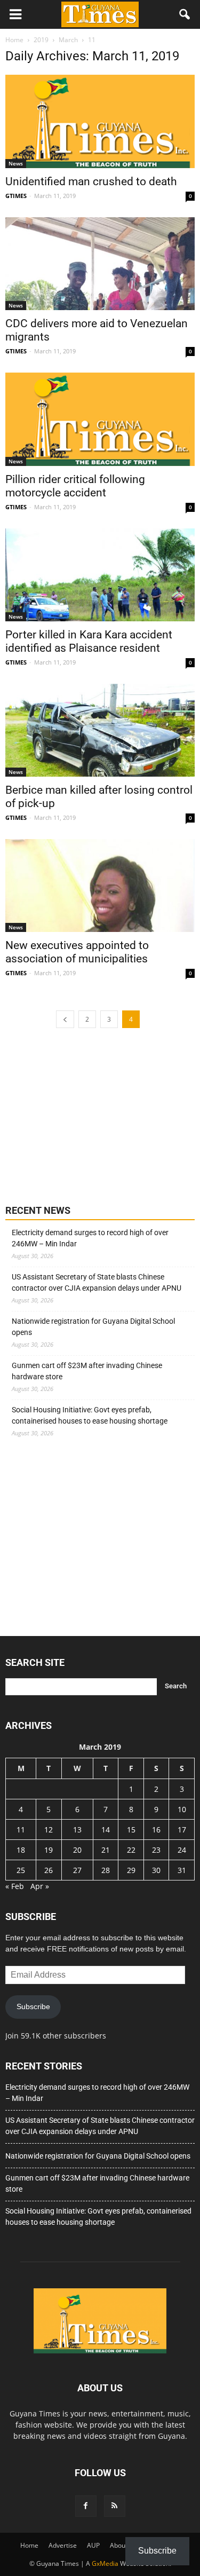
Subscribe (33, 2006)
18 (21, 1850)
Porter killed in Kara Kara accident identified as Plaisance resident (89, 641)
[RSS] (115, 2506)
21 (106, 1850)
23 (156, 1850)
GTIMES (16, 196)
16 (156, 1830)
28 (106, 1870)
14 (106, 1830)
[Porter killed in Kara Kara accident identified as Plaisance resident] (100, 575)
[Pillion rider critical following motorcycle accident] (100, 419)
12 (49, 1830)
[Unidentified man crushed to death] (100, 121)
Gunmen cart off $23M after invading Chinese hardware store (87, 1371)
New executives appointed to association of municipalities (77, 952)
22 (131, 1850)
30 (156, 1870)
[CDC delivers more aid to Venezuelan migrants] (100, 264)
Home (29, 2545)
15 (131, 1830)
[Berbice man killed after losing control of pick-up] (100, 730)
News (16, 163)
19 (49, 1850)
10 (182, 1809)
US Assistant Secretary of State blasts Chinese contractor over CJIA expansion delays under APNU (97, 1282)
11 (21, 1830)
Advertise (63, 2545)
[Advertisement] (85, 1115)
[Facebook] (86, 2506)
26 (49, 1870)
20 (77, 1850)
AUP (93, 2545)
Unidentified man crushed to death (91, 181)
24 (182, 1850)
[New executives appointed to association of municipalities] (100, 886)
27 (77, 1870)
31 (182, 1870)
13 (77, 1830)
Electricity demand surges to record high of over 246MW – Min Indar (90, 1238)
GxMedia (105, 2563)
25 (21, 1870)
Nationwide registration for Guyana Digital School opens (93, 1327)
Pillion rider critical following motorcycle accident (75, 486)
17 (182, 1830)
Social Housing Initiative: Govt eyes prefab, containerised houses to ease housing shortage (90, 1415)
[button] (185, 14)
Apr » (40, 1886)
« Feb (15, 1886)
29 (131, 1870)
